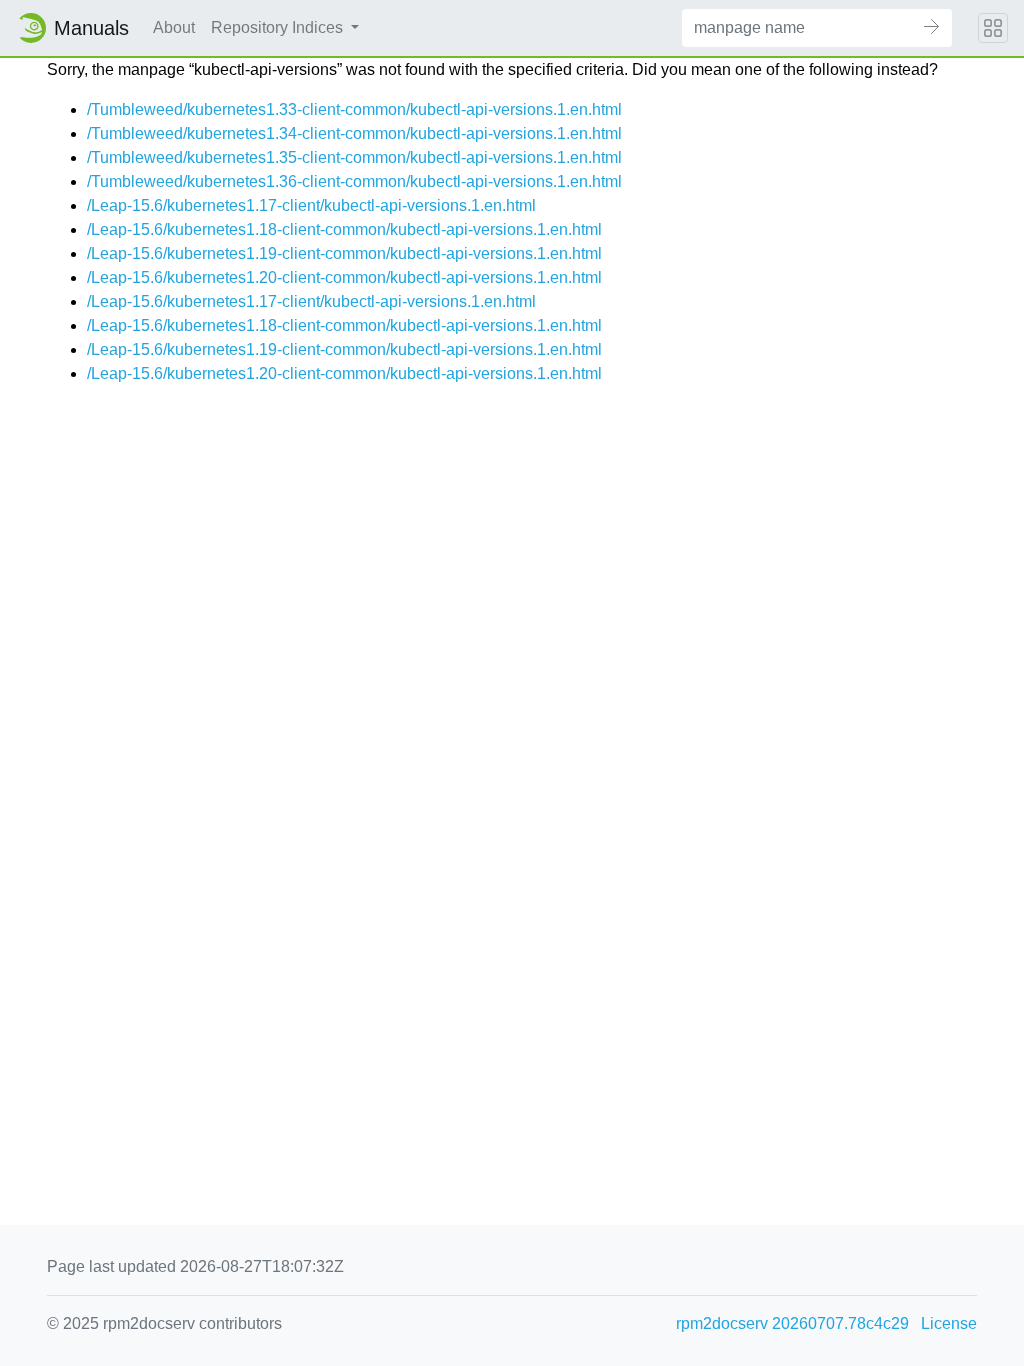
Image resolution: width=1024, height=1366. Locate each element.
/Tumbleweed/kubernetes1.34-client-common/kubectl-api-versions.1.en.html (354, 133)
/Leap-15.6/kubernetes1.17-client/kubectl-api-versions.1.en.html (311, 205)
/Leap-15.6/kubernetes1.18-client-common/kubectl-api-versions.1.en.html (344, 229)
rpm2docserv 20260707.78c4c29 (792, 1323)
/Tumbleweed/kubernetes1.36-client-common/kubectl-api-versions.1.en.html (354, 181)
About (174, 27)
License (949, 1323)
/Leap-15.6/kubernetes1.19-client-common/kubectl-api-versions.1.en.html (344, 253)
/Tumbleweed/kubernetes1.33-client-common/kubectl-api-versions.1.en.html (354, 109)
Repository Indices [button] (279, 27)
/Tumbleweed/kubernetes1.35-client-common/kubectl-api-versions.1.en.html (354, 157)
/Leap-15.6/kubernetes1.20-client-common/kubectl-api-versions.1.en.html (344, 277)
